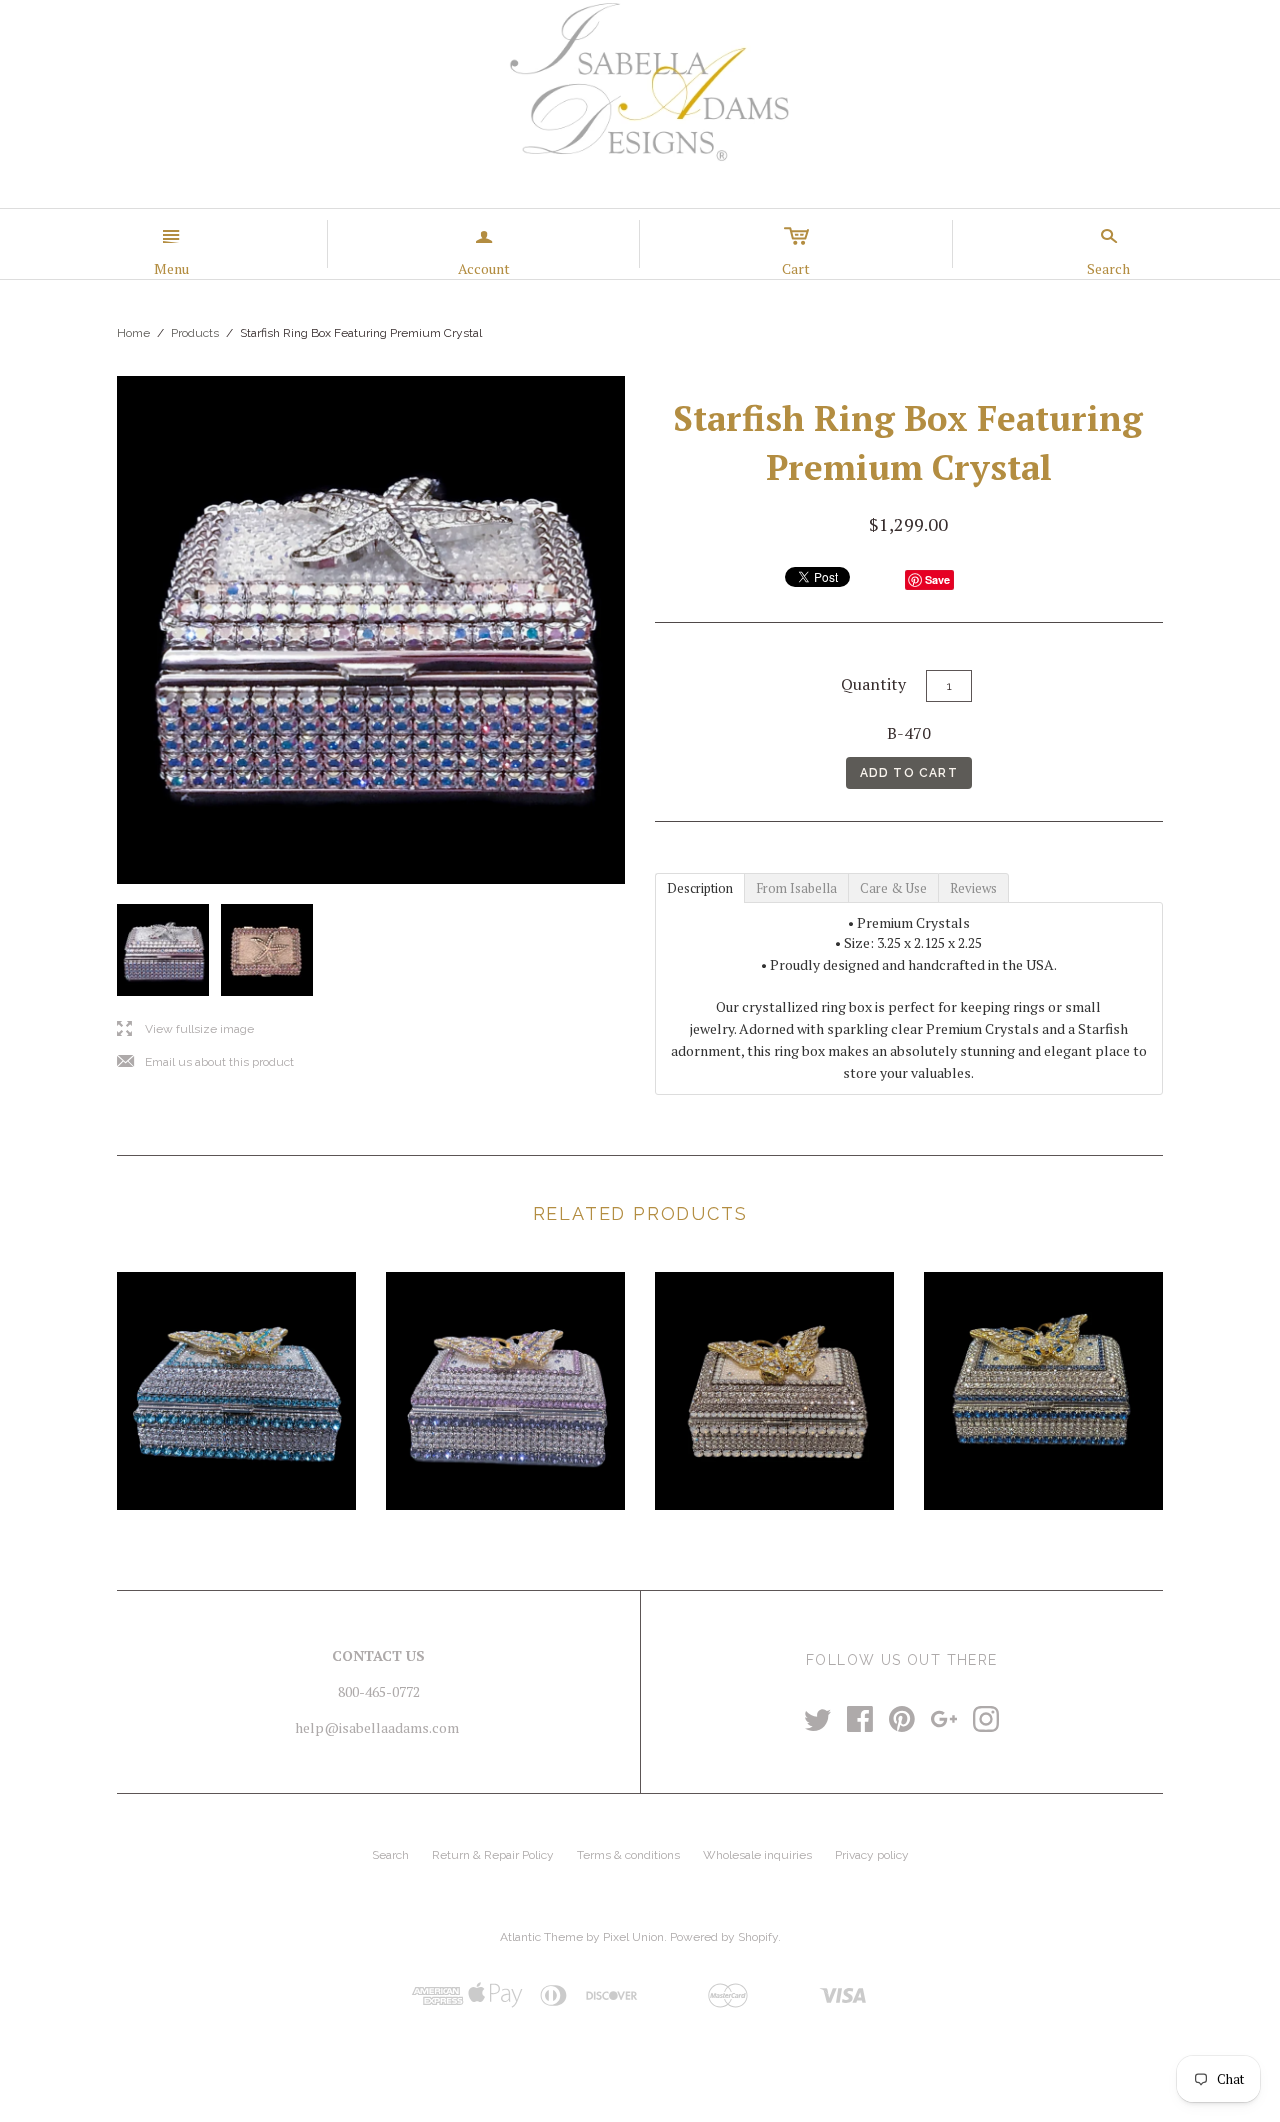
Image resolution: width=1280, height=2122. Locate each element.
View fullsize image (185, 1029)
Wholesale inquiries (757, 1855)
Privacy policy (872, 1855)
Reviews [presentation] (973, 888)
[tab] (699, 887)
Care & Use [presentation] (893, 888)
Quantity (873, 684)
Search (390, 1855)
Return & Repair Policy (493, 1855)
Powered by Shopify (724, 1937)
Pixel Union (633, 1937)
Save (937, 579)
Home (133, 333)
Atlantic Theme (541, 1937)
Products (195, 333)
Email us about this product (205, 1062)
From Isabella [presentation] (796, 888)
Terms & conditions (628, 1855)
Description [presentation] (700, 888)
